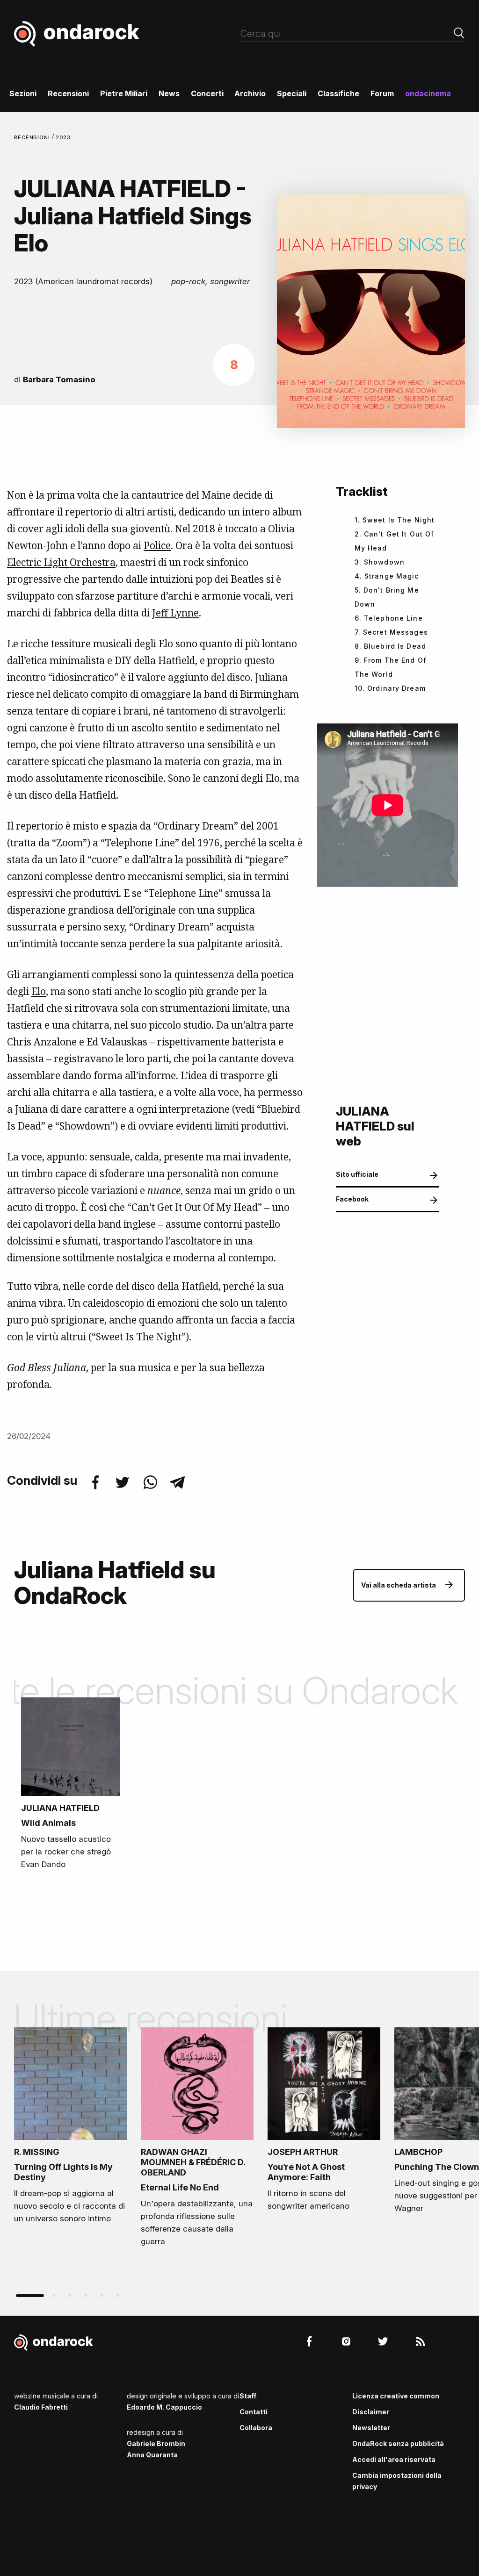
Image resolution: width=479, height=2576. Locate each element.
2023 (63, 137)
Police (157, 545)
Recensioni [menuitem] (68, 93)
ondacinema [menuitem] (428, 93)
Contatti (254, 2412)
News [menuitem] (169, 93)
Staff (248, 2396)
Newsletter (371, 2428)
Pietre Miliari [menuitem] (124, 93)
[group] (70, 2129)
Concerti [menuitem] (207, 93)
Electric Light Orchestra (61, 562)
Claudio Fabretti (41, 2407)
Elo (39, 991)
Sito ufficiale (357, 1174)
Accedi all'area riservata (394, 2459)
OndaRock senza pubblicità (398, 2444)
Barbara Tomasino (59, 379)
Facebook (352, 1199)
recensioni (33, 137)
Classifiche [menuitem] (338, 93)
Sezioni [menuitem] (23, 93)
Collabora (256, 2428)
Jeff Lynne (175, 613)
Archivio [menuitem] (250, 93)
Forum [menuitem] (382, 93)
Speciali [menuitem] (292, 93)
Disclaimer (371, 2412)
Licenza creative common (396, 2396)
